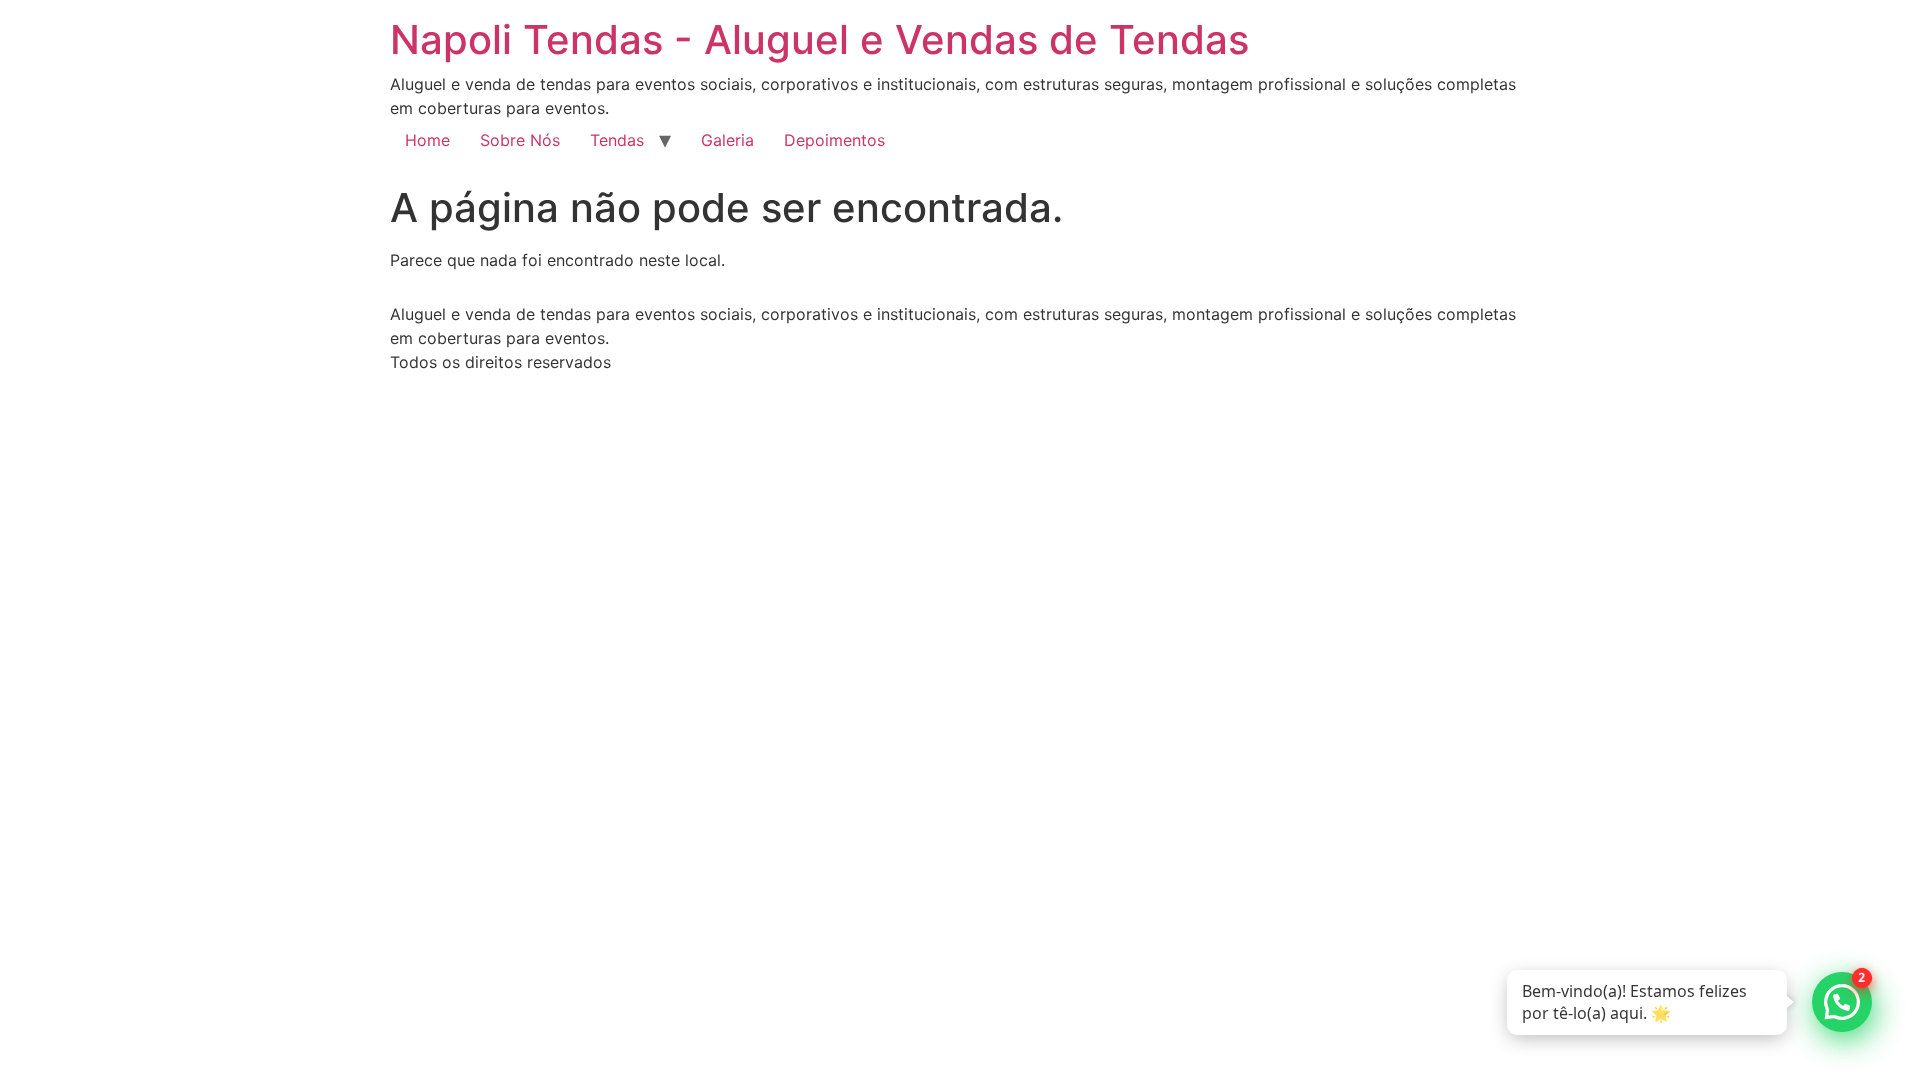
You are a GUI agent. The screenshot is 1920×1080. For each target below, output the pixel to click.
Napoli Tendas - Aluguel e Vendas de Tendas (819, 39)
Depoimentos (834, 140)
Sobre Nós (520, 140)
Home (427, 140)
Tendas (617, 140)
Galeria (727, 140)
